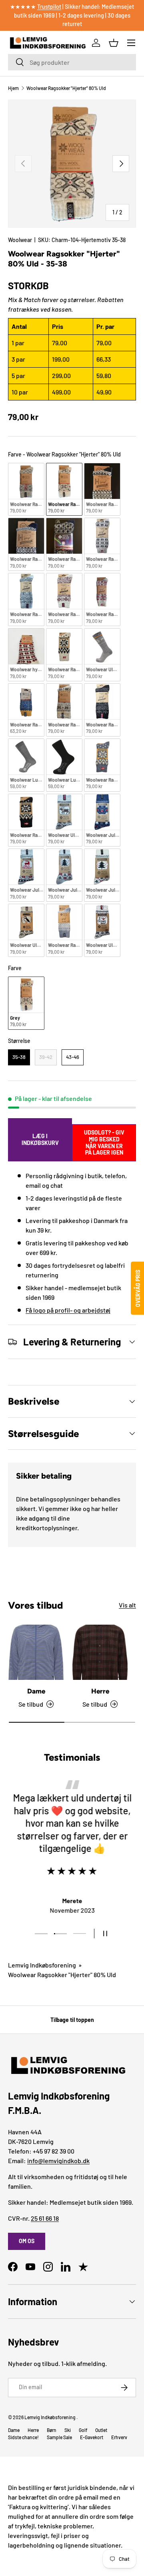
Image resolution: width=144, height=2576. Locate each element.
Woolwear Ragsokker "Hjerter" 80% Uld (66, 88)
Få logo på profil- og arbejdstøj (68, 1310)
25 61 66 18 (45, 2218)
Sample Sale (59, 2437)
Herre (100, 1691)
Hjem (13, 88)
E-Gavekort (92, 2437)
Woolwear (20, 240)
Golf (83, 2430)
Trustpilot (49, 7)
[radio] (26, 489)
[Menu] (131, 43)
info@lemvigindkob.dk (58, 2161)
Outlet (101, 2430)
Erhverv (119, 2437)
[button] (114, 43)
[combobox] (72, 62)
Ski (68, 2430)
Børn (52, 2430)
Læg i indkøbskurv (40, 1139)
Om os (27, 2241)
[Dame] (36, 1652)
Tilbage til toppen (72, 2020)
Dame (36, 1691)
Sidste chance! (23, 2437)
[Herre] (100, 1652)
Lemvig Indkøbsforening (42, 1965)
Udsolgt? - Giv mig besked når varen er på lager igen (104, 1143)
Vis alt (127, 1605)
